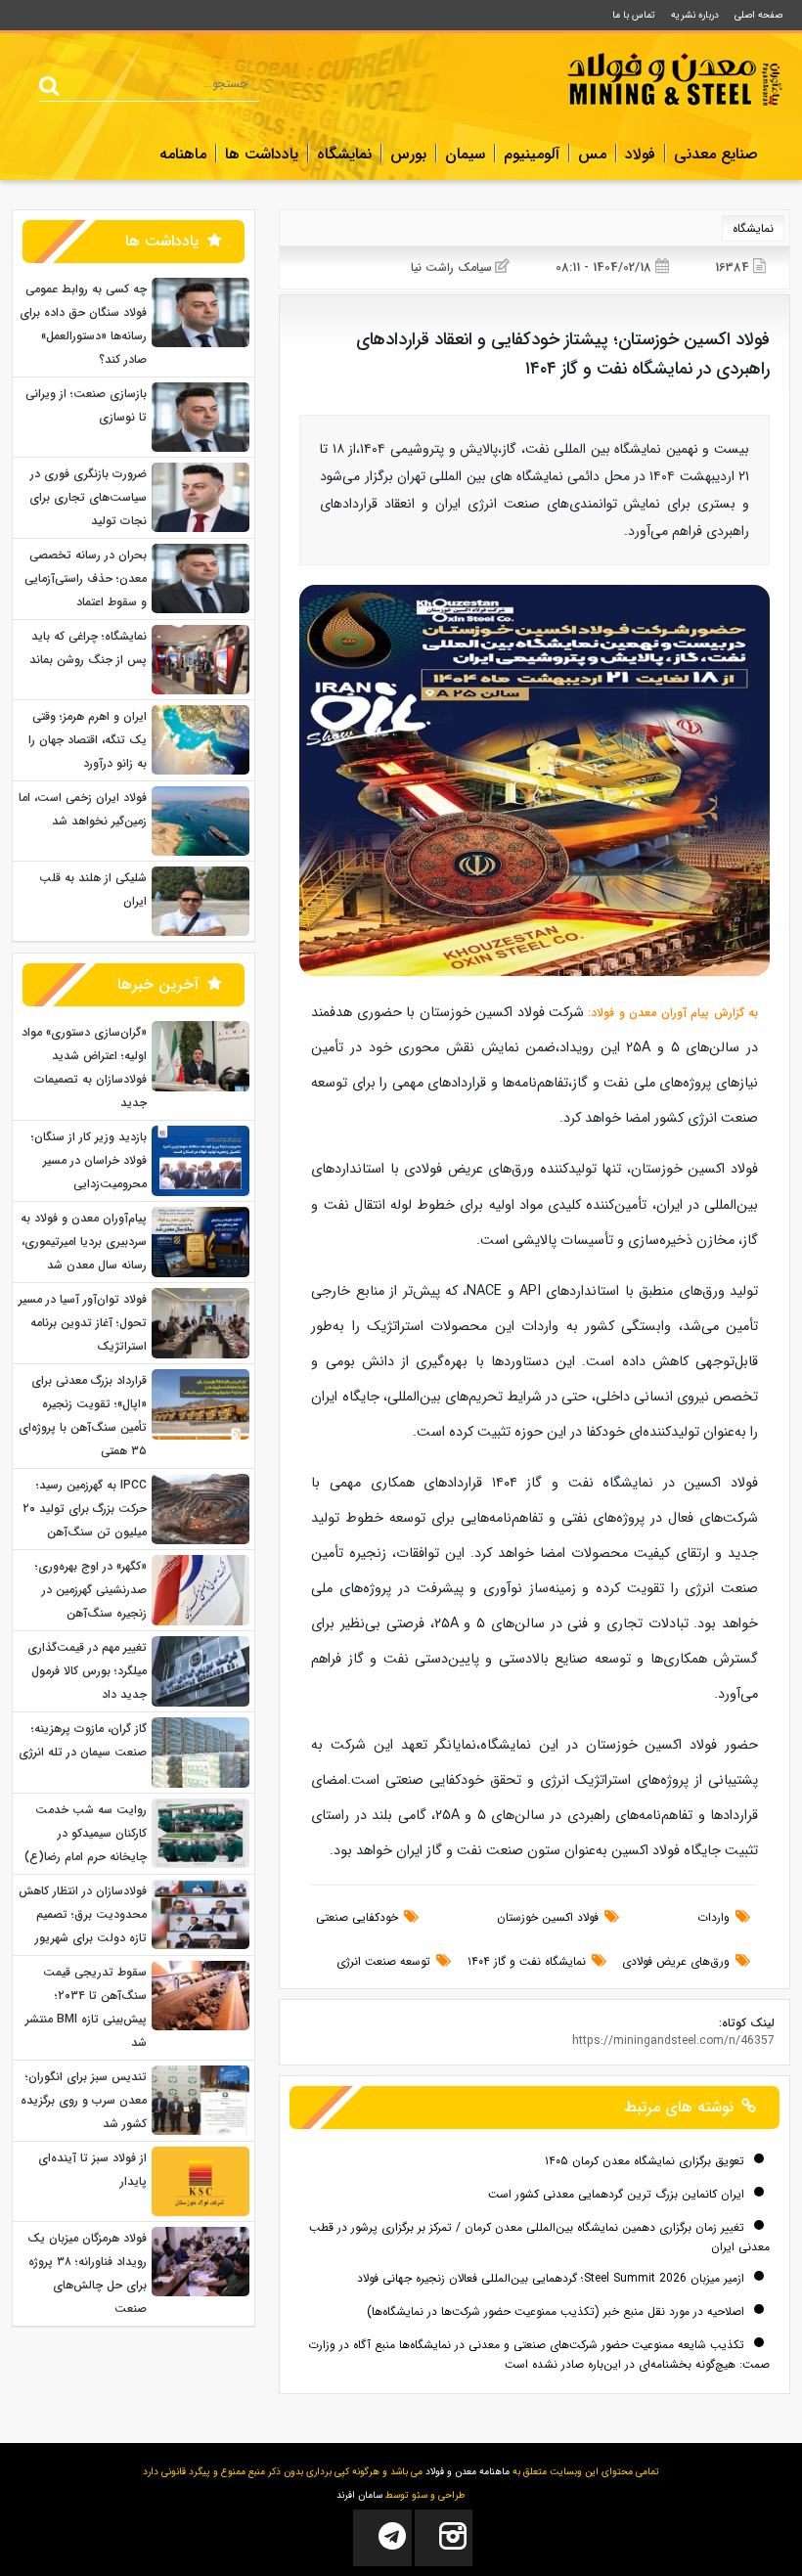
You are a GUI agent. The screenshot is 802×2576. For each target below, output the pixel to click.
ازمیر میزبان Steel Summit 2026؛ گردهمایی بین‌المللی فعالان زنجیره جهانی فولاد (553, 2278)
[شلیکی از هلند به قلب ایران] (200, 901)
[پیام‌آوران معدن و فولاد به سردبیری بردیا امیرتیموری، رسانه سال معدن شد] (200, 1242)
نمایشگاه (344, 155)
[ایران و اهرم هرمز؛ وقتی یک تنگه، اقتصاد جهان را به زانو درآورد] (200, 739)
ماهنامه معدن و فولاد (468, 2472)
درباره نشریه (695, 15)
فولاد (640, 155)
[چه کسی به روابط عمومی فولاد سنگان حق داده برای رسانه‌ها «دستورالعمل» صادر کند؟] (200, 311)
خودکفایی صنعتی (357, 1917)
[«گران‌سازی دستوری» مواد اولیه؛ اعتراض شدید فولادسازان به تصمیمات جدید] (200, 1056)
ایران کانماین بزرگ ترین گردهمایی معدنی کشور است (618, 2194)
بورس (408, 155)
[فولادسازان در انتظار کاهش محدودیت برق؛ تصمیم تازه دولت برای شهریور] (200, 1913)
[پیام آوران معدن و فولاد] (675, 79)
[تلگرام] (382, 2538)
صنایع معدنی (716, 155)
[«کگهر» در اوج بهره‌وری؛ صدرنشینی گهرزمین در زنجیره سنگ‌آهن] (200, 1590)
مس (592, 155)
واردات (713, 1917)
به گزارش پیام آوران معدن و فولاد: (671, 1013)
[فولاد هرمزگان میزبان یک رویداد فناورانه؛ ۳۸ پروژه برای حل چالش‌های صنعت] (200, 2261)
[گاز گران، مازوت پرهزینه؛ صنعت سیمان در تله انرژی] (200, 1752)
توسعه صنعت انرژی (383, 1961)
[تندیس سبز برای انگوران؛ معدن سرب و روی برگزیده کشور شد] (200, 2099)
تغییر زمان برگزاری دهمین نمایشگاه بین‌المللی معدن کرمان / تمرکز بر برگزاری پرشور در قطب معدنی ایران (539, 2237)
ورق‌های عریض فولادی (676, 1961)
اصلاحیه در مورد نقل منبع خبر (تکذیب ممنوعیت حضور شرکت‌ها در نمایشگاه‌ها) (557, 2311)
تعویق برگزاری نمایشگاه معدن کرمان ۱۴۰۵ (646, 2161)
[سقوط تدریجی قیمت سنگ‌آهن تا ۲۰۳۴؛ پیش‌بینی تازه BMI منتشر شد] (200, 1995)
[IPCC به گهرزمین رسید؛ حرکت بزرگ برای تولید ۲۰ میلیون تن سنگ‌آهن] (200, 1509)
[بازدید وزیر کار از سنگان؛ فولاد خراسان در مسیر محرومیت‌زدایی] (200, 1160)
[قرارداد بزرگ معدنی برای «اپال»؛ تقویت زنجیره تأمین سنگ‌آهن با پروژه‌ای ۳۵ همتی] (200, 1404)
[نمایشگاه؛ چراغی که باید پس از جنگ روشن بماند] (200, 659)
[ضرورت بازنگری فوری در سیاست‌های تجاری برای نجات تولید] (200, 496)
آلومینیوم (532, 155)
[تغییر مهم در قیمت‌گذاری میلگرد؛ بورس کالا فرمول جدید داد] (200, 1671)
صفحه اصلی (758, 15)
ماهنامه (183, 155)
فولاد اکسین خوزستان (548, 1917)
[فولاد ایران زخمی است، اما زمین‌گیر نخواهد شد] (200, 820)
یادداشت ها (262, 155)
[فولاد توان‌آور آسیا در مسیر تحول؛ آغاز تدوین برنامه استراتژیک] (200, 1323)
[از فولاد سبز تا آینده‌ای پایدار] (200, 2180)
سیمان (465, 155)
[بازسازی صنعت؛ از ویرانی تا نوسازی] (200, 416)
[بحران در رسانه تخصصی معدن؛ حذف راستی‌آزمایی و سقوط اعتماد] (200, 577)
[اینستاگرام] (444, 2538)
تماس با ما (634, 15)
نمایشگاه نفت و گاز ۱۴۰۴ (527, 1961)
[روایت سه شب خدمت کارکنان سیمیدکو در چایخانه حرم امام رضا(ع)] (200, 1832)
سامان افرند (359, 2495)
